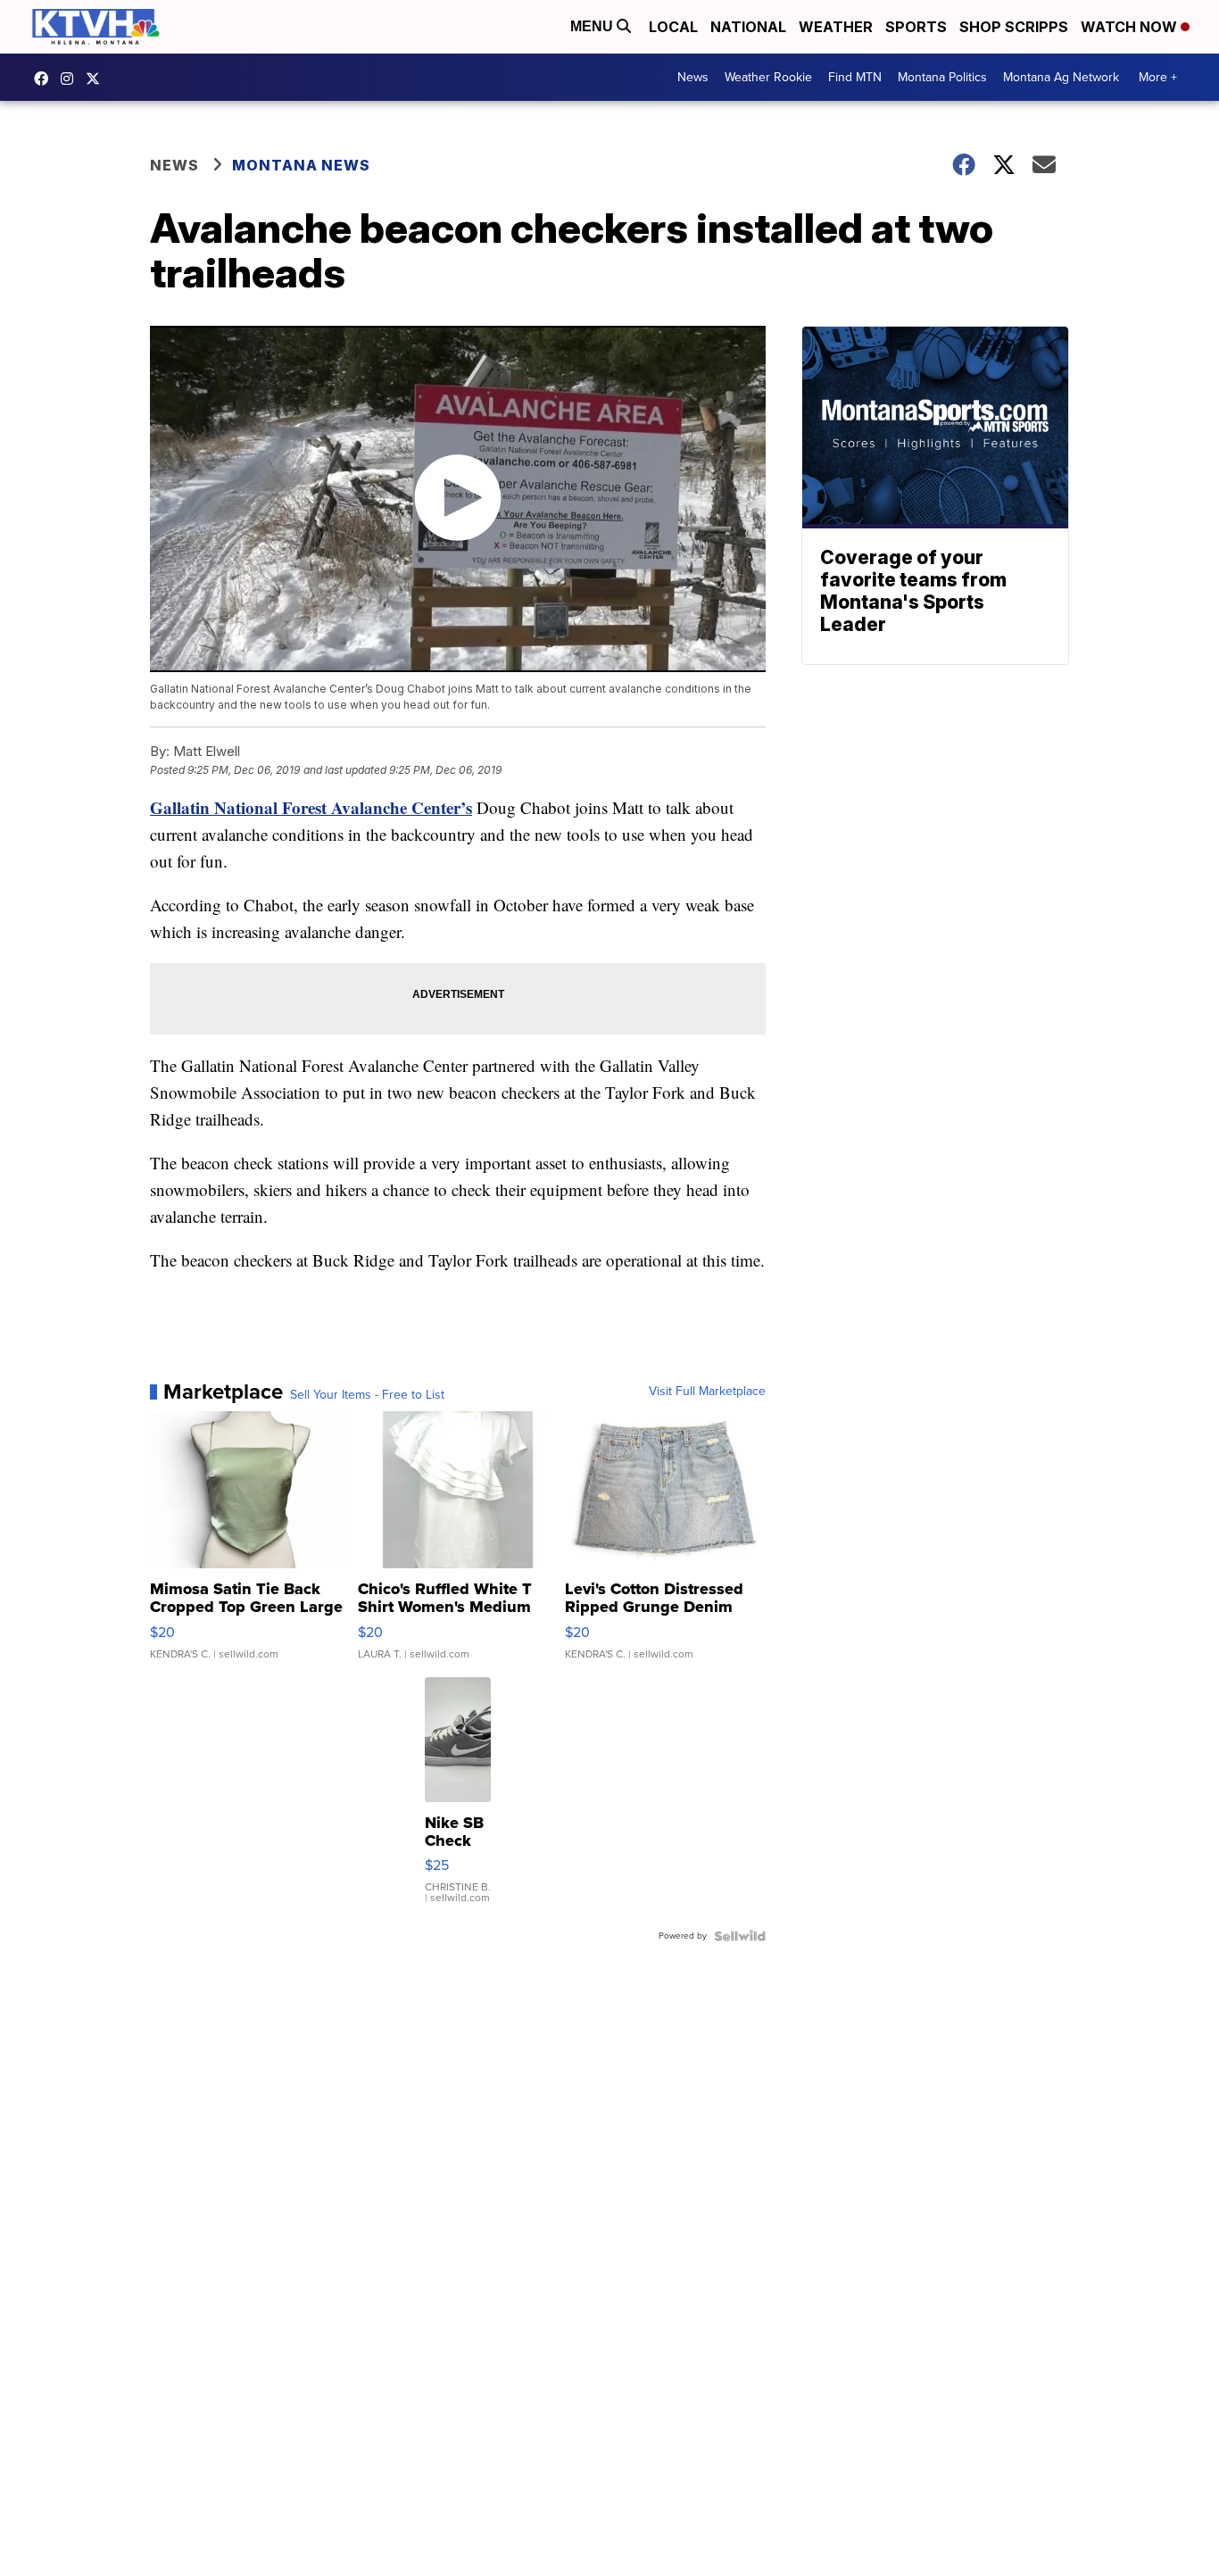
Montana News (301, 165)
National (748, 27)
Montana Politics (942, 77)
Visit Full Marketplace (707, 1392)
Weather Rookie (768, 77)
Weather (836, 27)
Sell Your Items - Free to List (367, 1395)
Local (673, 27)
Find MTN (855, 77)
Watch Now (1131, 27)
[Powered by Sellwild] (740, 1936)
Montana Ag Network (1061, 77)
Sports (916, 27)
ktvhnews (71, 79)
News (693, 77)
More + (1158, 77)
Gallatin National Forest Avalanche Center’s (311, 807)
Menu (593, 26)
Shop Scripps (1014, 27)
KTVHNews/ (46, 79)
